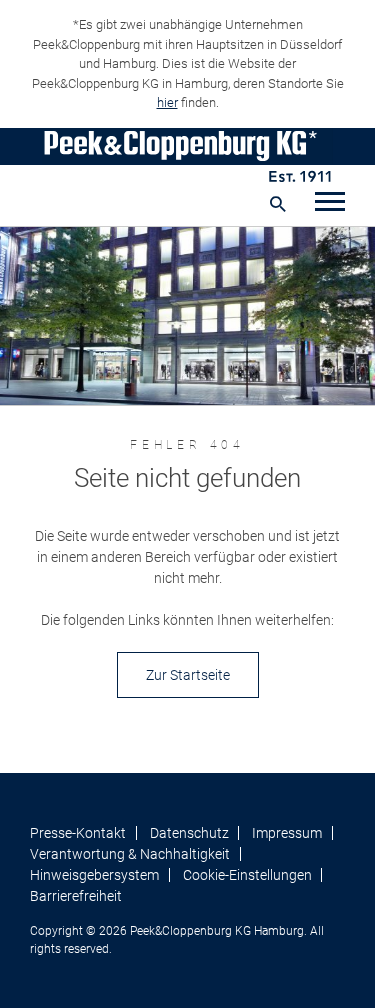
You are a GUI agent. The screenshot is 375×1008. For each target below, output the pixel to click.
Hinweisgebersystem (94, 875)
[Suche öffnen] (277, 204)
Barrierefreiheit (76, 896)
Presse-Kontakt (78, 833)
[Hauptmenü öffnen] (330, 204)
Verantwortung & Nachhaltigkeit (130, 854)
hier (167, 102)
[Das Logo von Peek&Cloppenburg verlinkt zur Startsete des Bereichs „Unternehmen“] (187, 155)
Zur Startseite (188, 675)
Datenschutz (189, 833)
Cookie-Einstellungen (247, 875)
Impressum (287, 833)
